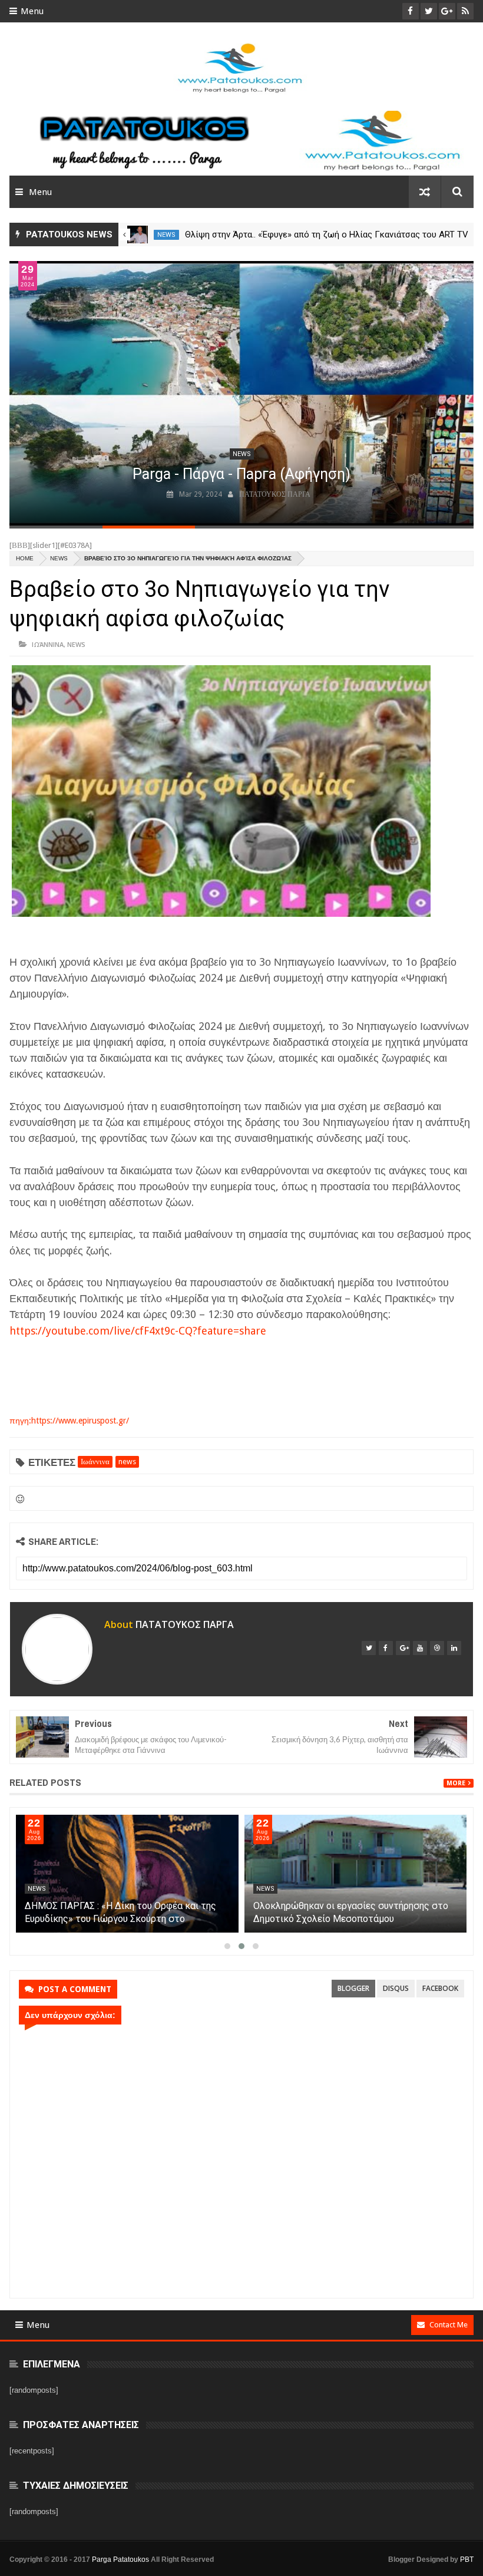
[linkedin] (454, 1648)
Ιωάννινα (48, 644)
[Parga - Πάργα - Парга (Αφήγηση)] (241, 393)
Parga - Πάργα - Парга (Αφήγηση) (241, 474)
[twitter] (369, 1648)
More (456, 1783)
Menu (32, 11)
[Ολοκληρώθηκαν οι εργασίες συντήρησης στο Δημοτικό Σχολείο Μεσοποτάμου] (356, 1874)
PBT (467, 2560)
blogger (353, 1988)
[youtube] (420, 1648)
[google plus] (403, 1648)
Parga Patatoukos (120, 2560)
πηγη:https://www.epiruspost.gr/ (69, 1421)
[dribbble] (437, 1648)
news (166, 235)
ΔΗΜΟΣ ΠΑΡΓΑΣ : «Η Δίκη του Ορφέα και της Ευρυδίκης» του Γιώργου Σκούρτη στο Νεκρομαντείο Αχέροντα (120, 1919)
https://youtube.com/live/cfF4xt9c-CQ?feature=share (138, 1331)
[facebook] (386, 1648)
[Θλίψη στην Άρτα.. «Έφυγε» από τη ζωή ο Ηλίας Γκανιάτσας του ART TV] (138, 235)
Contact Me (449, 2325)
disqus (396, 1988)
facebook (440, 1988)
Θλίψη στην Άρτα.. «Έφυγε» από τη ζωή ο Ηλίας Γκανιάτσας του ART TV (327, 235)
